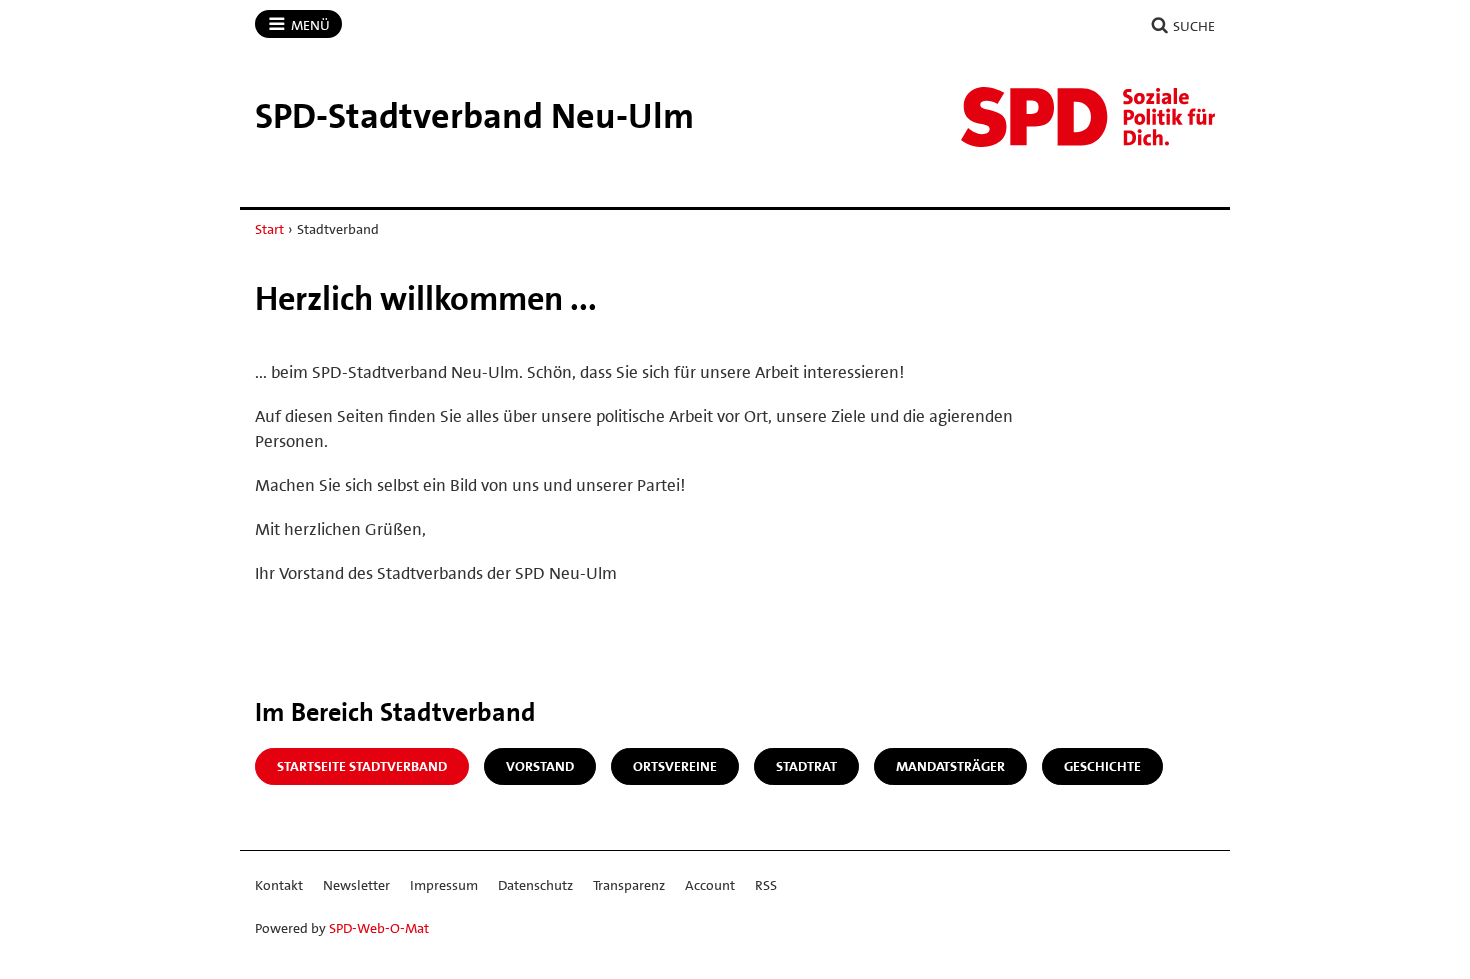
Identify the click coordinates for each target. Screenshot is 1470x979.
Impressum (444, 885)
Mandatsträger (950, 766)
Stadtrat (806, 766)
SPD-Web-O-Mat (379, 928)
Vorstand (540, 766)
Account (710, 885)
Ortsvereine (675, 766)
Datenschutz (535, 885)
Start (269, 229)
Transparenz (629, 885)
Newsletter (356, 885)
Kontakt (279, 885)
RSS (766, 885)
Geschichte (1102, 766)
